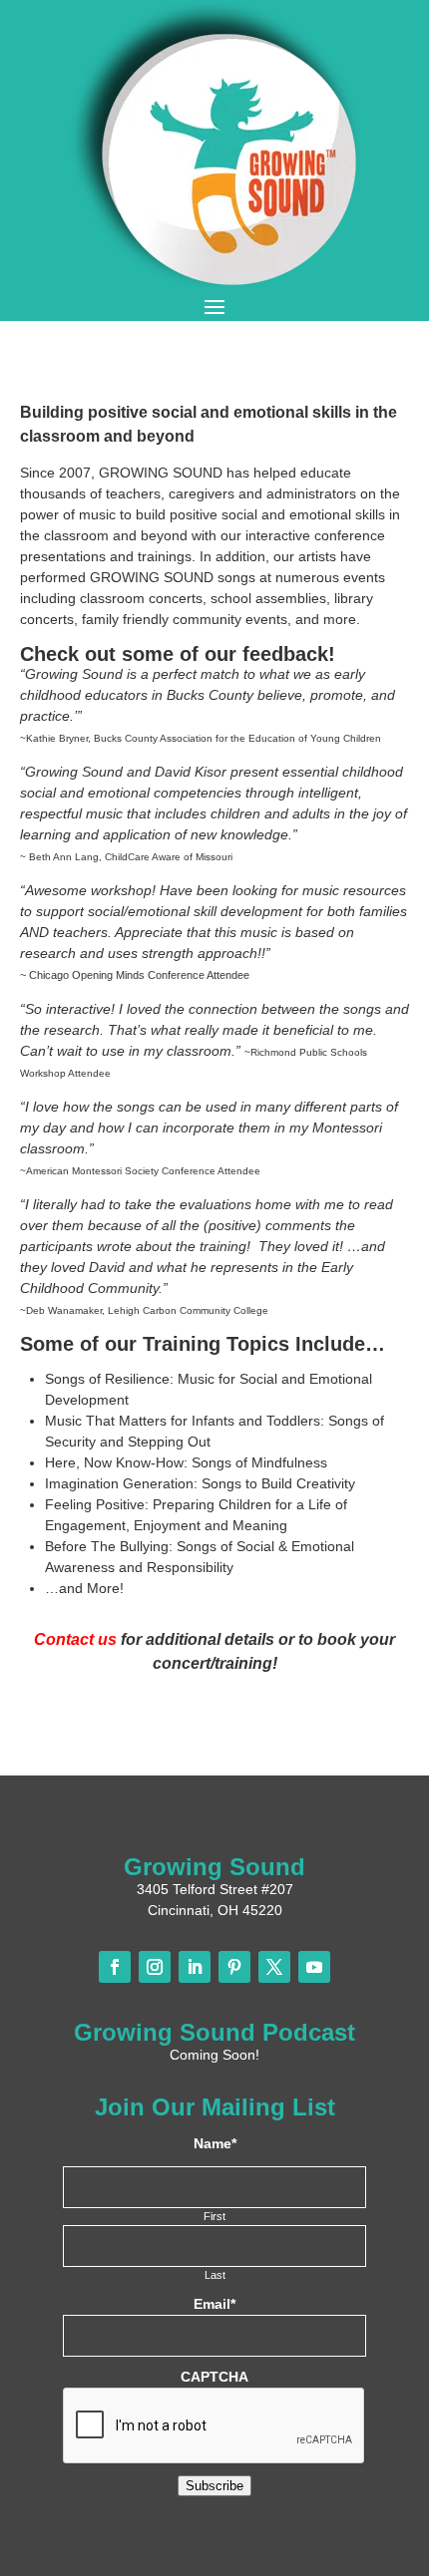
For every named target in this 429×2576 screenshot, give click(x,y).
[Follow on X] (274, 1967)
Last (215, 2275)
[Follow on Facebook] (115, 1967)
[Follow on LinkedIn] (195, 1967)
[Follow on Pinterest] (234, 1967)
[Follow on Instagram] (155, 1967)
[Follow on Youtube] (314, 1967)
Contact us (75, 1639)
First (214, 2216)
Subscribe (214, 2486)
